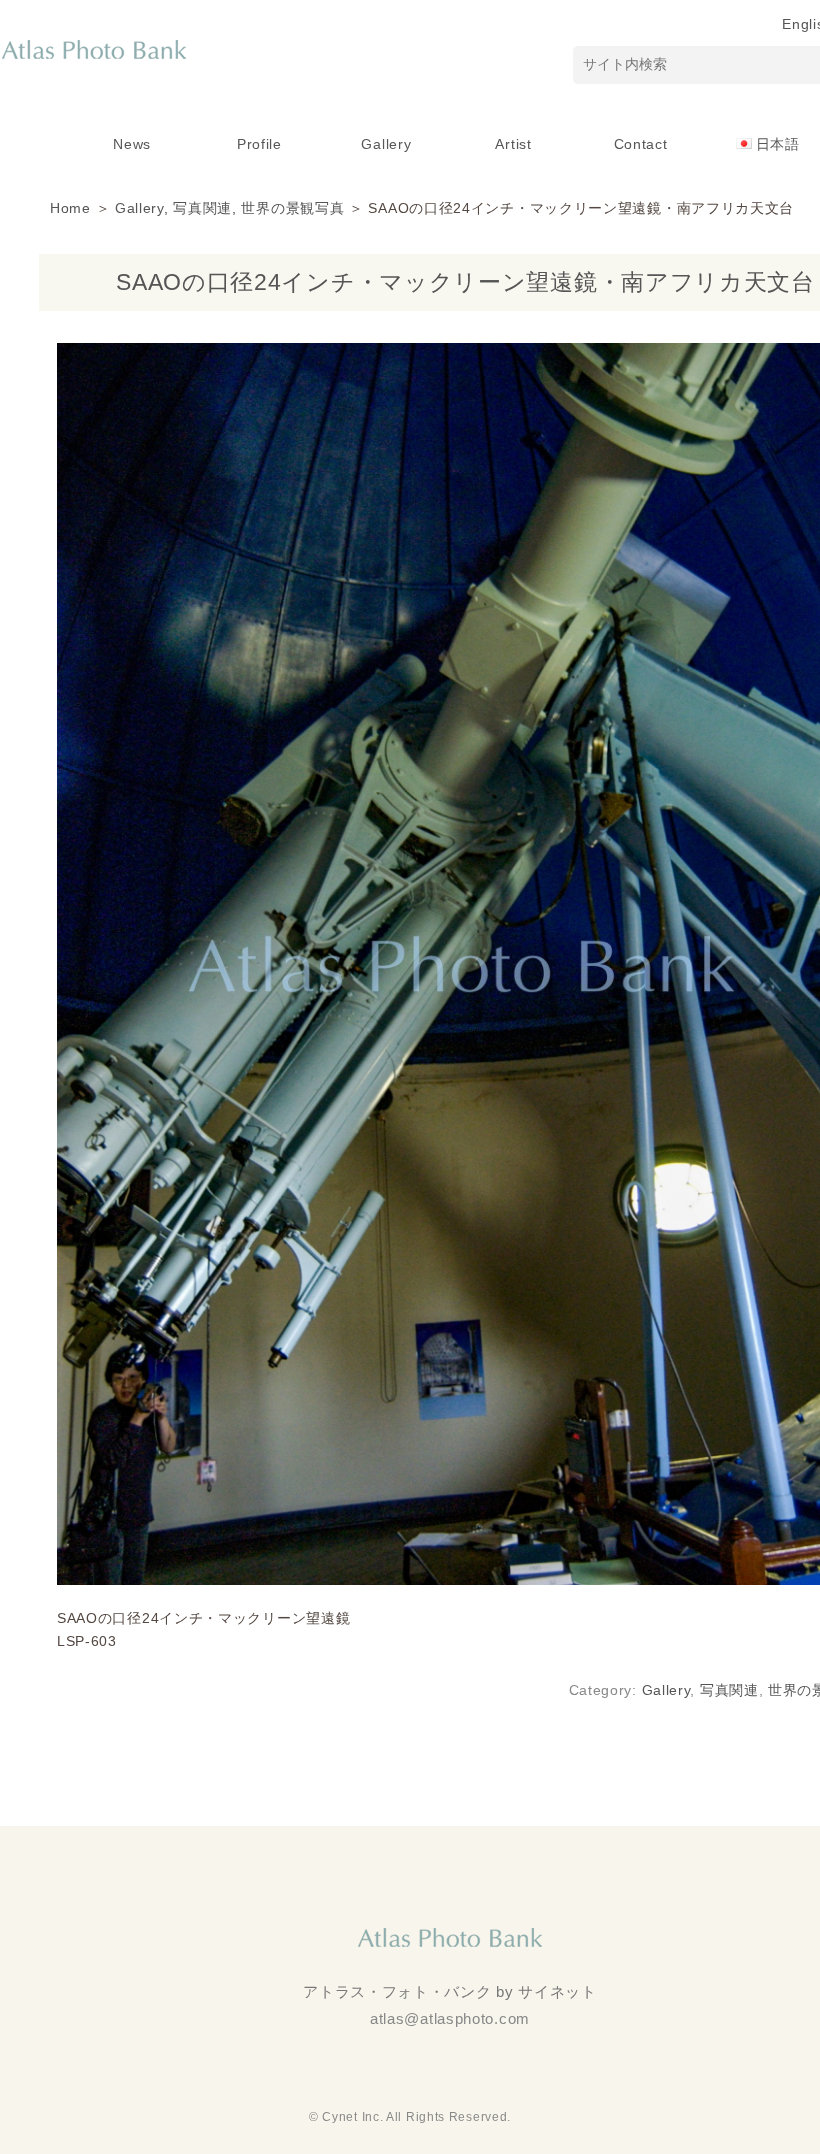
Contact (641, 144)
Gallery (386, 144)
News (132, 144)
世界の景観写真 (292, 208)
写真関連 (202, 208)
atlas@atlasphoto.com (450, 2018)
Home (70, 208)
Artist (513, 144)
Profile (259, 144)
